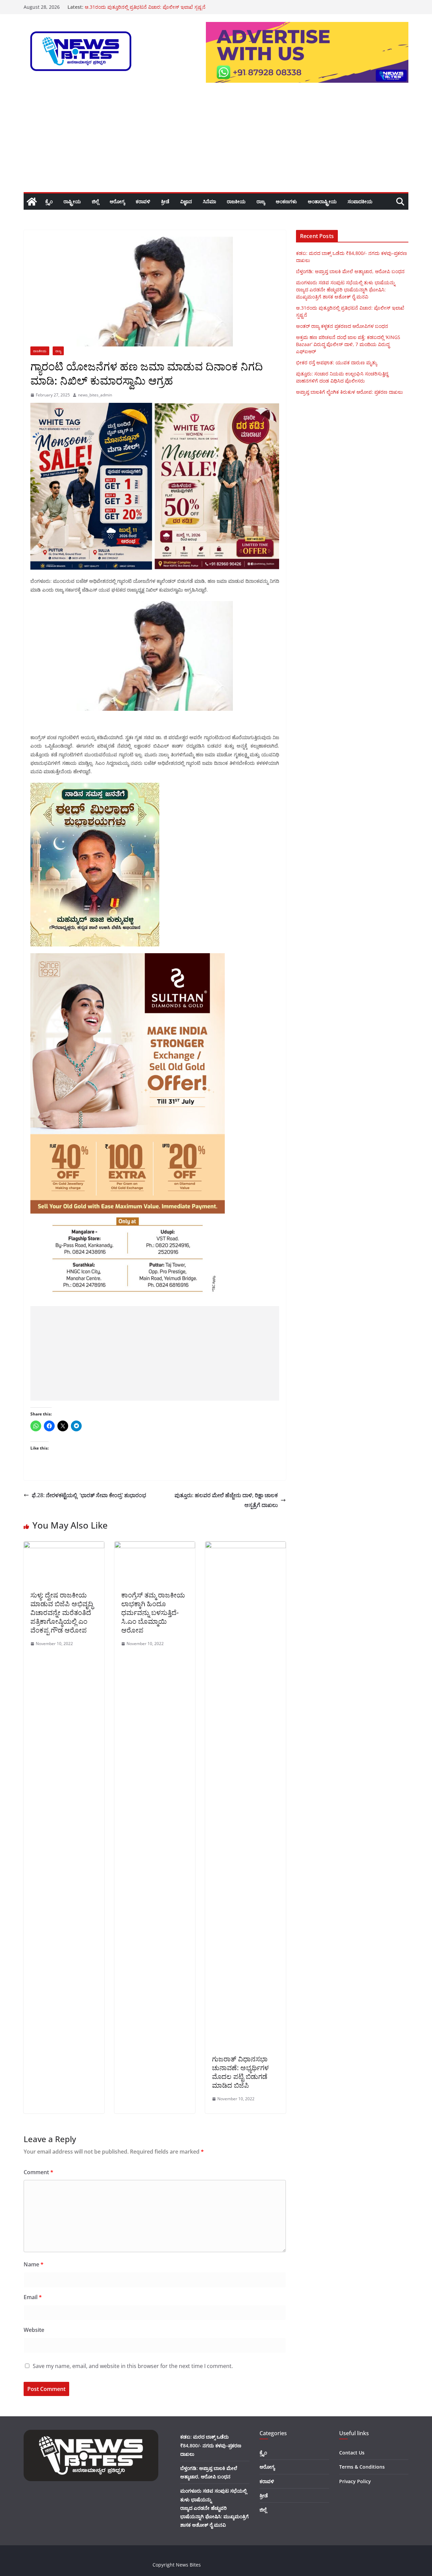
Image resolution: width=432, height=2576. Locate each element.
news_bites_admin (95, 395)
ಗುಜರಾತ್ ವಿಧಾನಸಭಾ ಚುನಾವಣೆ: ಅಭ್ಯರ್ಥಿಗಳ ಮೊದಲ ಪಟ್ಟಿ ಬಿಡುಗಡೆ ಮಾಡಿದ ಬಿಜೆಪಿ (240, 2072)
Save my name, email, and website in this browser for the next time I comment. (133, 2366)
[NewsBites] (32, 202)
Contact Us (352, 2453)
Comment (38, 2172)
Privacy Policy (355, 2481)
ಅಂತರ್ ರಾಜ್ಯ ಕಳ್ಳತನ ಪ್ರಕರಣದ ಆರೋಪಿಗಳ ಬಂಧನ (342, 326)
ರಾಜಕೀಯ (236, 201)
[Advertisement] (216, 141)
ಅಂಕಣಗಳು (286, 201)
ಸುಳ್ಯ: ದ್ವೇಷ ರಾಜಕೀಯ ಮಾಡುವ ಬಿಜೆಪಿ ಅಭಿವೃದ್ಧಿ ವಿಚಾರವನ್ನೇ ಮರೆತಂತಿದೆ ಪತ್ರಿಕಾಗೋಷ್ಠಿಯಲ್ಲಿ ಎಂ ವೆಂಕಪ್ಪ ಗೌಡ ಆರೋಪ (62, 1612)
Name (34, 2264)
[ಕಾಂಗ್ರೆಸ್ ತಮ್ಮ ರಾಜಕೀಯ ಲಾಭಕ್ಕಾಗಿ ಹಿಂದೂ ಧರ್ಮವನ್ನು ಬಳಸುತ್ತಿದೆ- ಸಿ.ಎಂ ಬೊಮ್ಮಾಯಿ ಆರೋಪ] (155, 1546)
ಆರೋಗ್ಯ (117, 201)
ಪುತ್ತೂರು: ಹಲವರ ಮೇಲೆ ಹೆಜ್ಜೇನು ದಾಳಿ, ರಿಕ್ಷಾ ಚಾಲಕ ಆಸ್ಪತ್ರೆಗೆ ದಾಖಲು (226, 1500)
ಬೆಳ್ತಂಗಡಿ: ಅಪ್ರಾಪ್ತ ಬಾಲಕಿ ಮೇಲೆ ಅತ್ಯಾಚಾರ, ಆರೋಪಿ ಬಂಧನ (350, 271)
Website (34, 2330)
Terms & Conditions (362, 2467)
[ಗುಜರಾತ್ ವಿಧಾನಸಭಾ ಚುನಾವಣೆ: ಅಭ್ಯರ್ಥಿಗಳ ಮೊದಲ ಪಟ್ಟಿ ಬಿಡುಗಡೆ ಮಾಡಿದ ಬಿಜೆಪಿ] (246, 1546)
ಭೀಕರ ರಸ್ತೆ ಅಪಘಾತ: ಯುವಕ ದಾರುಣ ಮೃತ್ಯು (336, 362)
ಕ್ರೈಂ (49, 201)
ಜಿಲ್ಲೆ (95, 201)
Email (33, 2297)
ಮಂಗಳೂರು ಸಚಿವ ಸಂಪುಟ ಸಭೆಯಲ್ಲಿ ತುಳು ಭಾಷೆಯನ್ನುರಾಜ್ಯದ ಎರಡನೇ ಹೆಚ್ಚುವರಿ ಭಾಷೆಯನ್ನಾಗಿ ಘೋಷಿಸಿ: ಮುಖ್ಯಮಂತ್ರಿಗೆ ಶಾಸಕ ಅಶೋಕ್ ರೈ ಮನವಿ (346, 290)
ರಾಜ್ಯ (261, 201)
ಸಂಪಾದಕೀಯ (360, 201)
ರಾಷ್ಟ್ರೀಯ (72, 201)
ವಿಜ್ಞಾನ (186, 201)
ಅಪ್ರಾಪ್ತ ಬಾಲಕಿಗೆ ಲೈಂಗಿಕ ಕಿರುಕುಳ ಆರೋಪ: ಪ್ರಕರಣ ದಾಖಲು (349, 392)
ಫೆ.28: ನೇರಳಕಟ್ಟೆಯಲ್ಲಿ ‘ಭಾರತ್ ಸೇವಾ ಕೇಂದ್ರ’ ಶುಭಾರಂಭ (89, 1495)
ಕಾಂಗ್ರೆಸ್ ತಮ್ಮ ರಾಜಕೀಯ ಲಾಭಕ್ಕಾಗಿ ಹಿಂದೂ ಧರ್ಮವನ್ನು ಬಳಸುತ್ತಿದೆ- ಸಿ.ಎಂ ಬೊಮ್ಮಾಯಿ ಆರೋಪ (153, 1612)
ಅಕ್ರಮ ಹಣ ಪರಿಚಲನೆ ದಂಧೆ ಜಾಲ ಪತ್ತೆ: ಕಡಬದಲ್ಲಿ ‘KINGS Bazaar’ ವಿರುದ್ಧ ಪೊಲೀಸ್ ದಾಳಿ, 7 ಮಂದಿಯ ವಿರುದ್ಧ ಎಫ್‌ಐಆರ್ (348, 344)
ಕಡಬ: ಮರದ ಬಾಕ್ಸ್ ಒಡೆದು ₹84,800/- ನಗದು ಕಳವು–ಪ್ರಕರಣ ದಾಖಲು (211, 2445)
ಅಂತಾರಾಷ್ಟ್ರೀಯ (322, 201)
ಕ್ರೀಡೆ (165, 201)
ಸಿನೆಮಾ (209, 201)
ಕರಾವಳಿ (143, 201)
